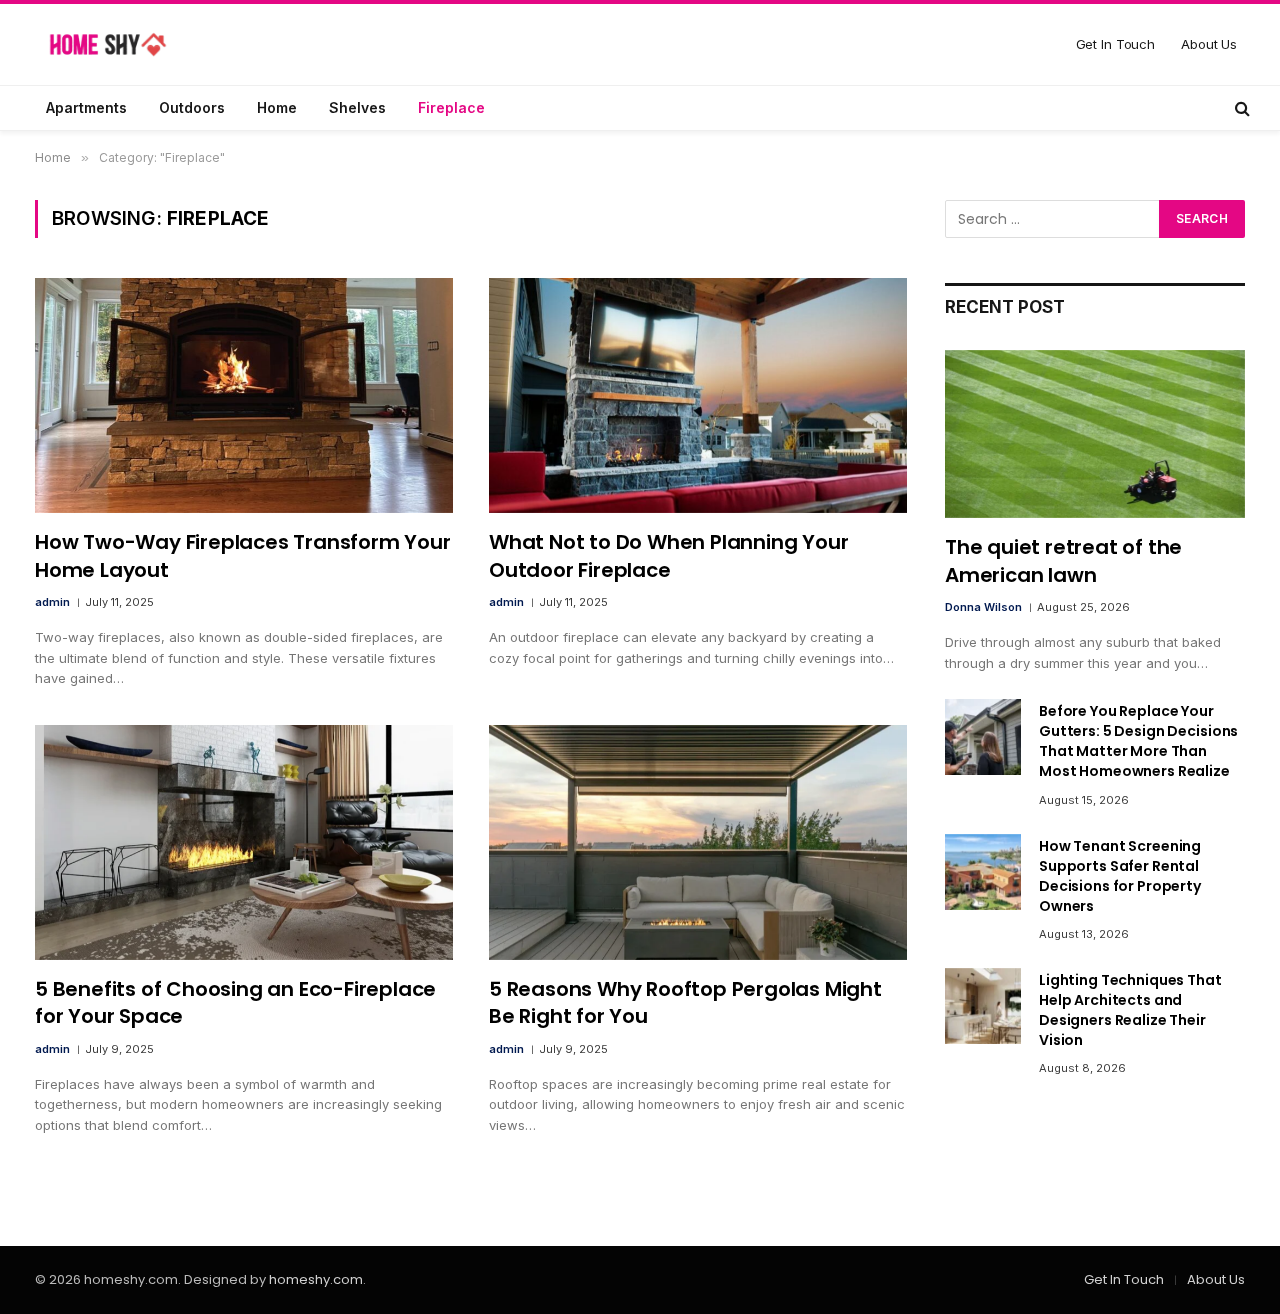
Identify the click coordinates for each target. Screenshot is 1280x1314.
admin (52, 602)
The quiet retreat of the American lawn (1063, 561)
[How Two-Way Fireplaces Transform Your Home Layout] (244, 395)
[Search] (1240, 108)
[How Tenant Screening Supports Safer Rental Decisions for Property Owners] (983, 872)
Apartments (86, 107)
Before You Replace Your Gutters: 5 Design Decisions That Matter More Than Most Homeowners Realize (1138, 741)
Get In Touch (1115, 44)
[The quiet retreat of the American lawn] (1095, 434)
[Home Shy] (108, 44)
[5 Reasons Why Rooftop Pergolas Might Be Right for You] (698, 842)
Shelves (357, 107)
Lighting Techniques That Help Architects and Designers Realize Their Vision (1130, 1010)
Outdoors (192, 107)
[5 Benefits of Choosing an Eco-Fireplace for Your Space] (244, 842)
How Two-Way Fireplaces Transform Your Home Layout (243, 556)
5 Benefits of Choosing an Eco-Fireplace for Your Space (235, 1003)
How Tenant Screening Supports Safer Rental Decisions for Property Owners (1120, 876)
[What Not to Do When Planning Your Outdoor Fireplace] (698, 395)
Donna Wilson (983, 607)
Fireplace (451, 107)
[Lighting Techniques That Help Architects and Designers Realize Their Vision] (983, 1006)
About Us (1209, 44)
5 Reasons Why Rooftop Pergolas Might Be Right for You (685, 1003)
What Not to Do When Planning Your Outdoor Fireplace (668, 556)
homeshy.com (316, 1279)
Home (277, 107)
